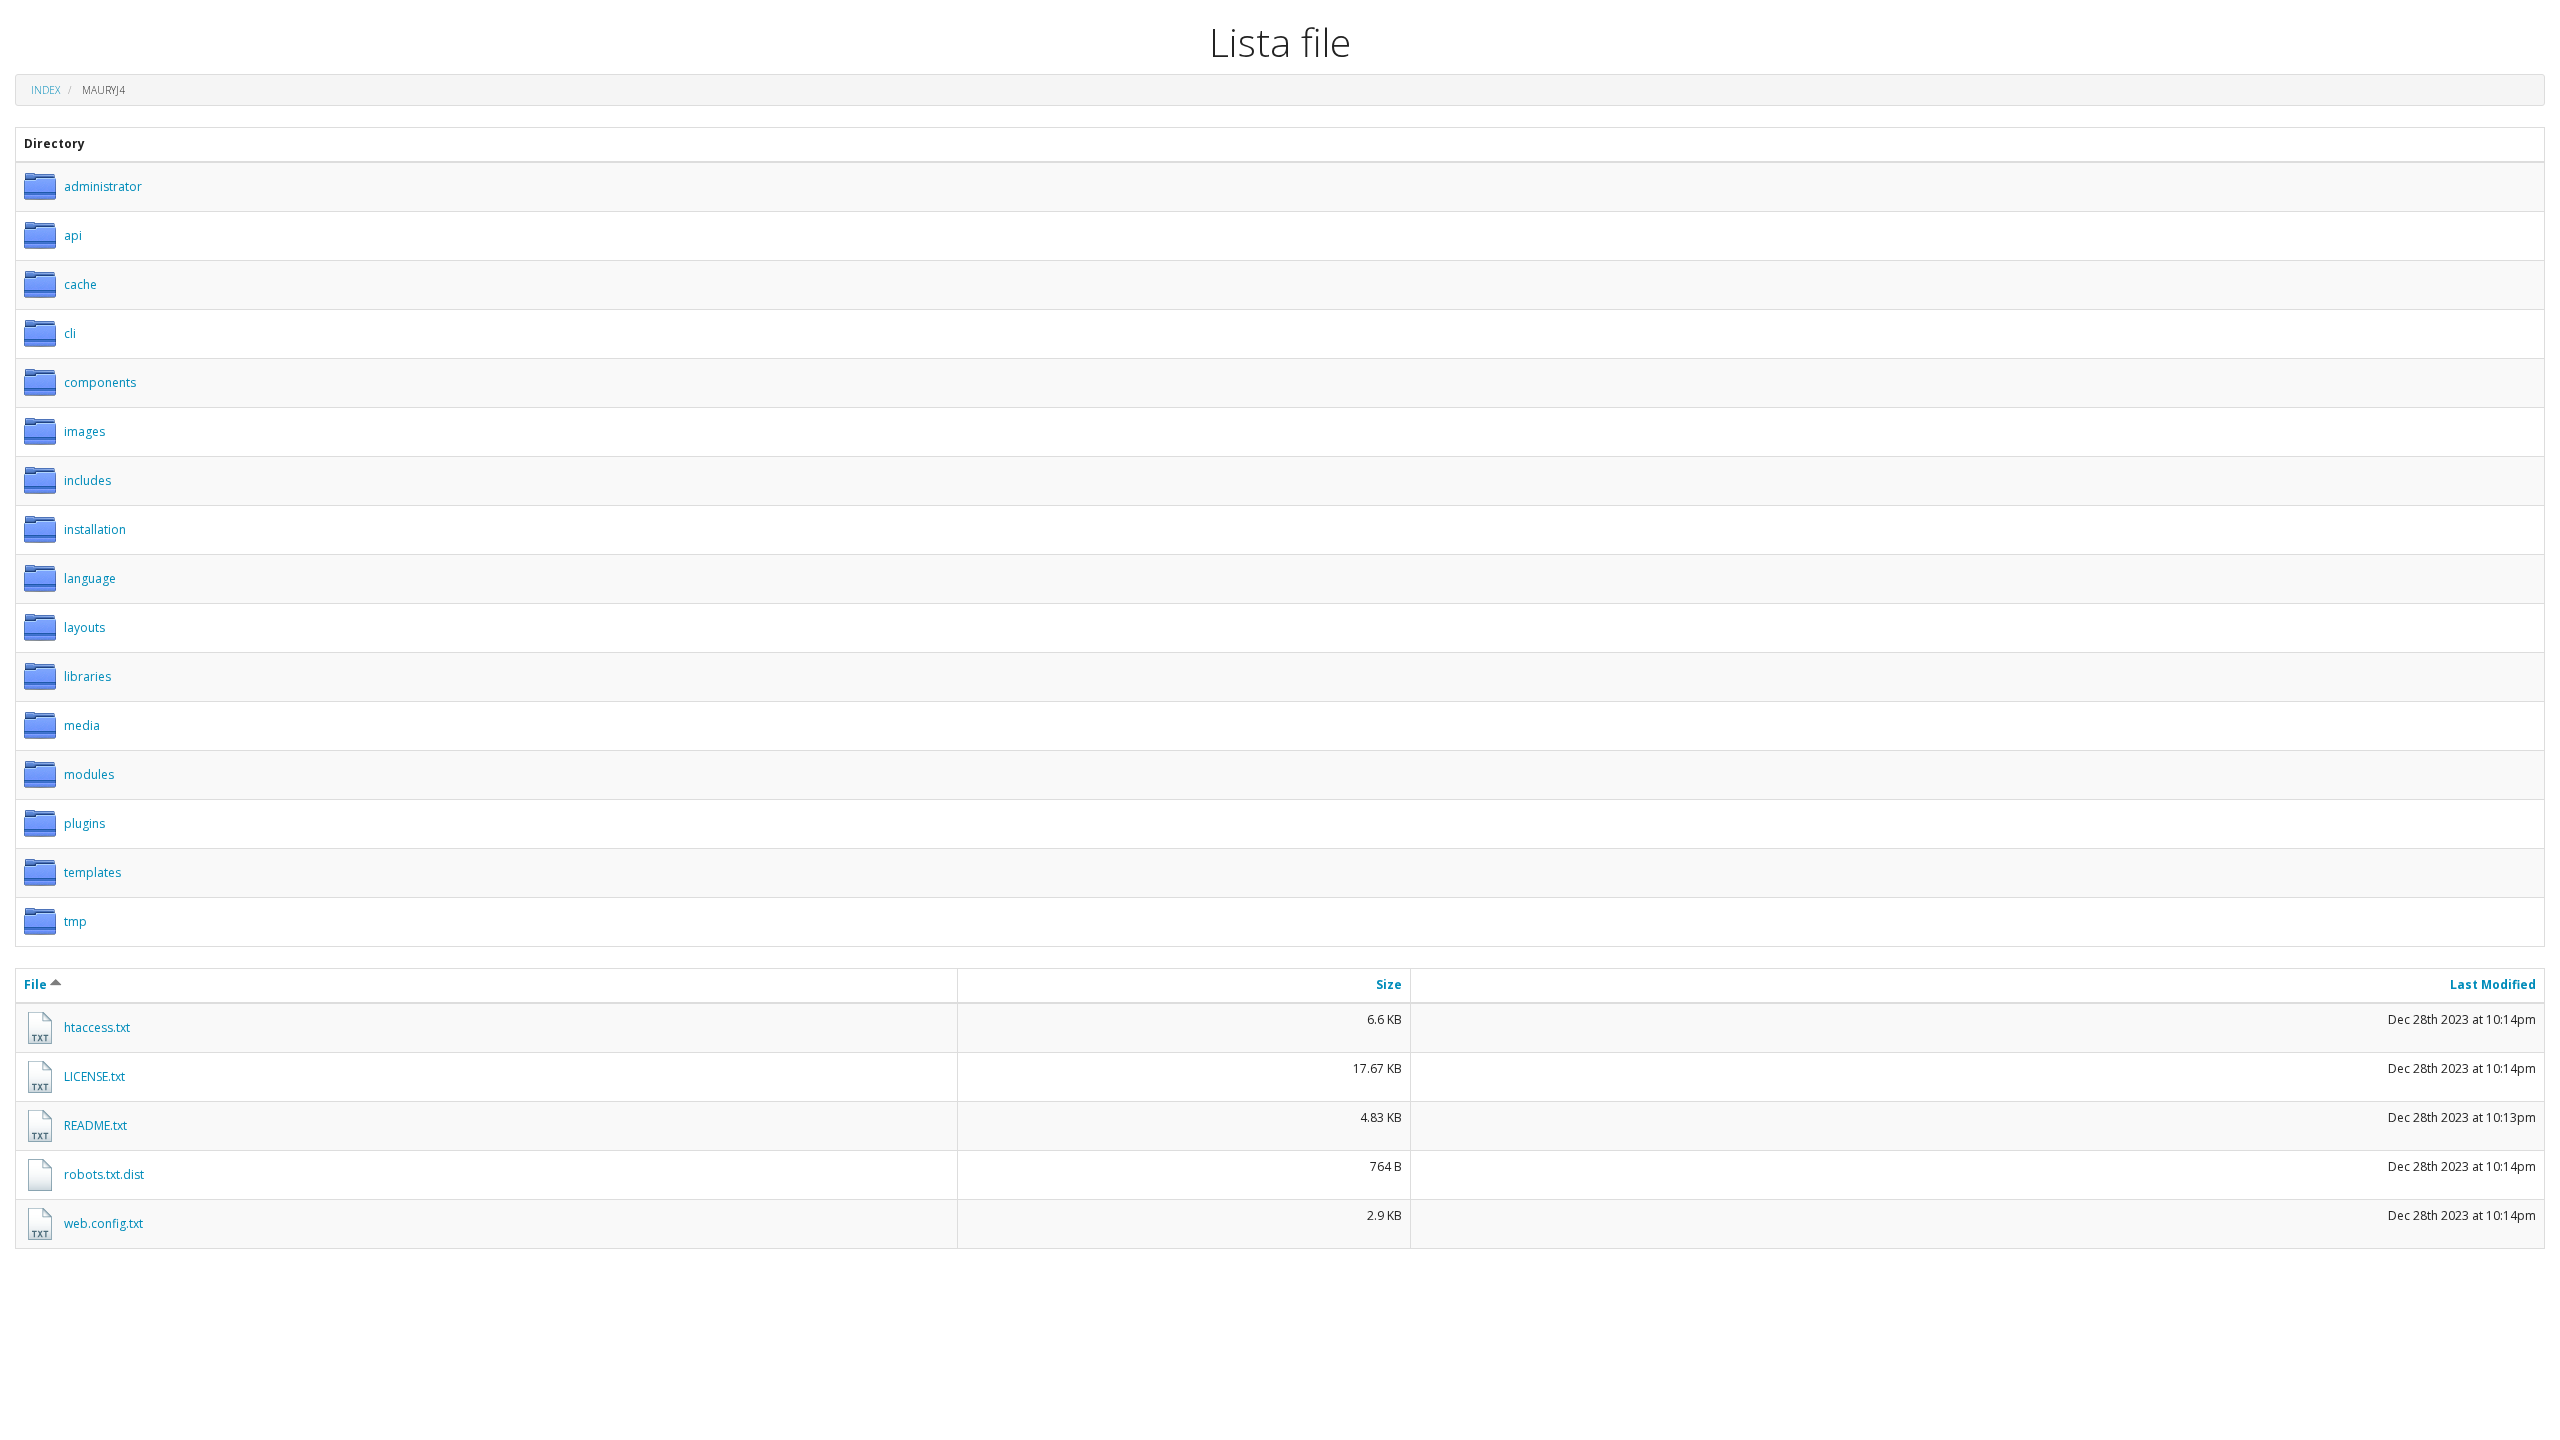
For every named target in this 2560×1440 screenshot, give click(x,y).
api (73, 235)
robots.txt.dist (104, 1174)
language (90, 578)
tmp (75, 921)
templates (92, 872)
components (100, 382)
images (84, 431)
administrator (103, 186)
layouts (84, 627)
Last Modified (2493, 984)
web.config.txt (103, 1223)
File (37, 984)
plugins (84, 823)
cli (70, 333)
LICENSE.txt (94, 1076)
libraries (87, 676)
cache (80, 284)
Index (45, 90)
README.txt (95, 1125)
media (82, 725)
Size (1389, 984)
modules (89, 774)
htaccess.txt (97, 1027)
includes (87, 480)
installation (95, 529)
